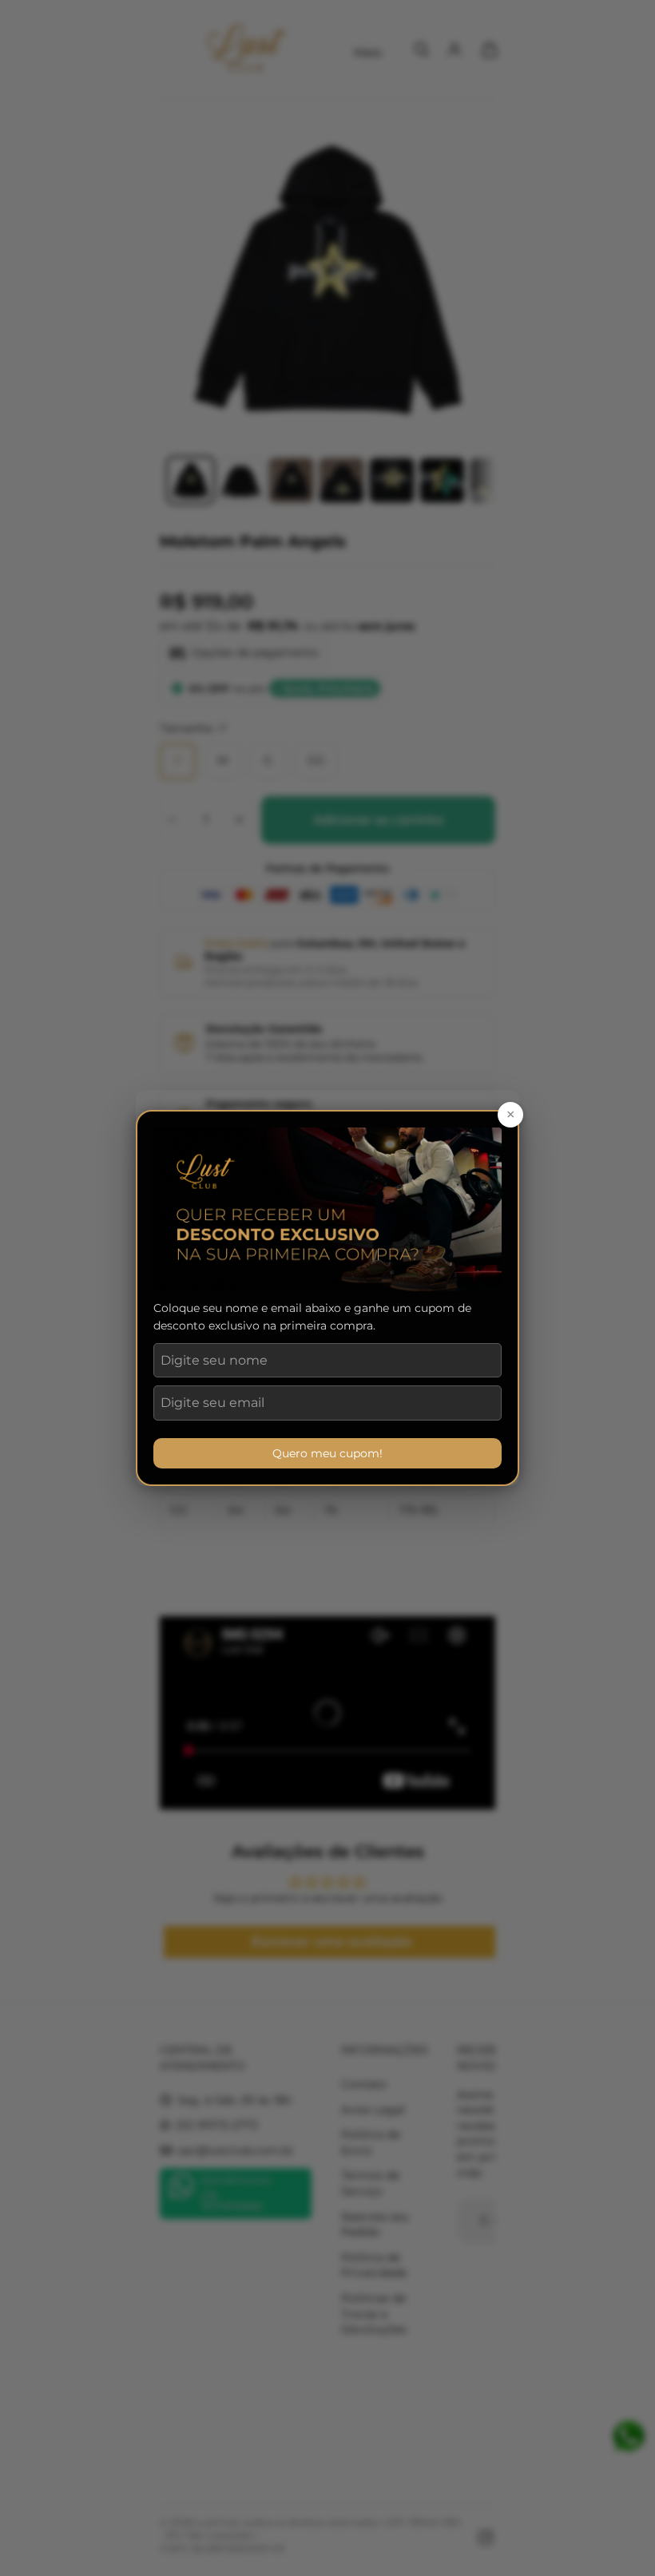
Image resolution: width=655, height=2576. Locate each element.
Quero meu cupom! (327, 1453)
